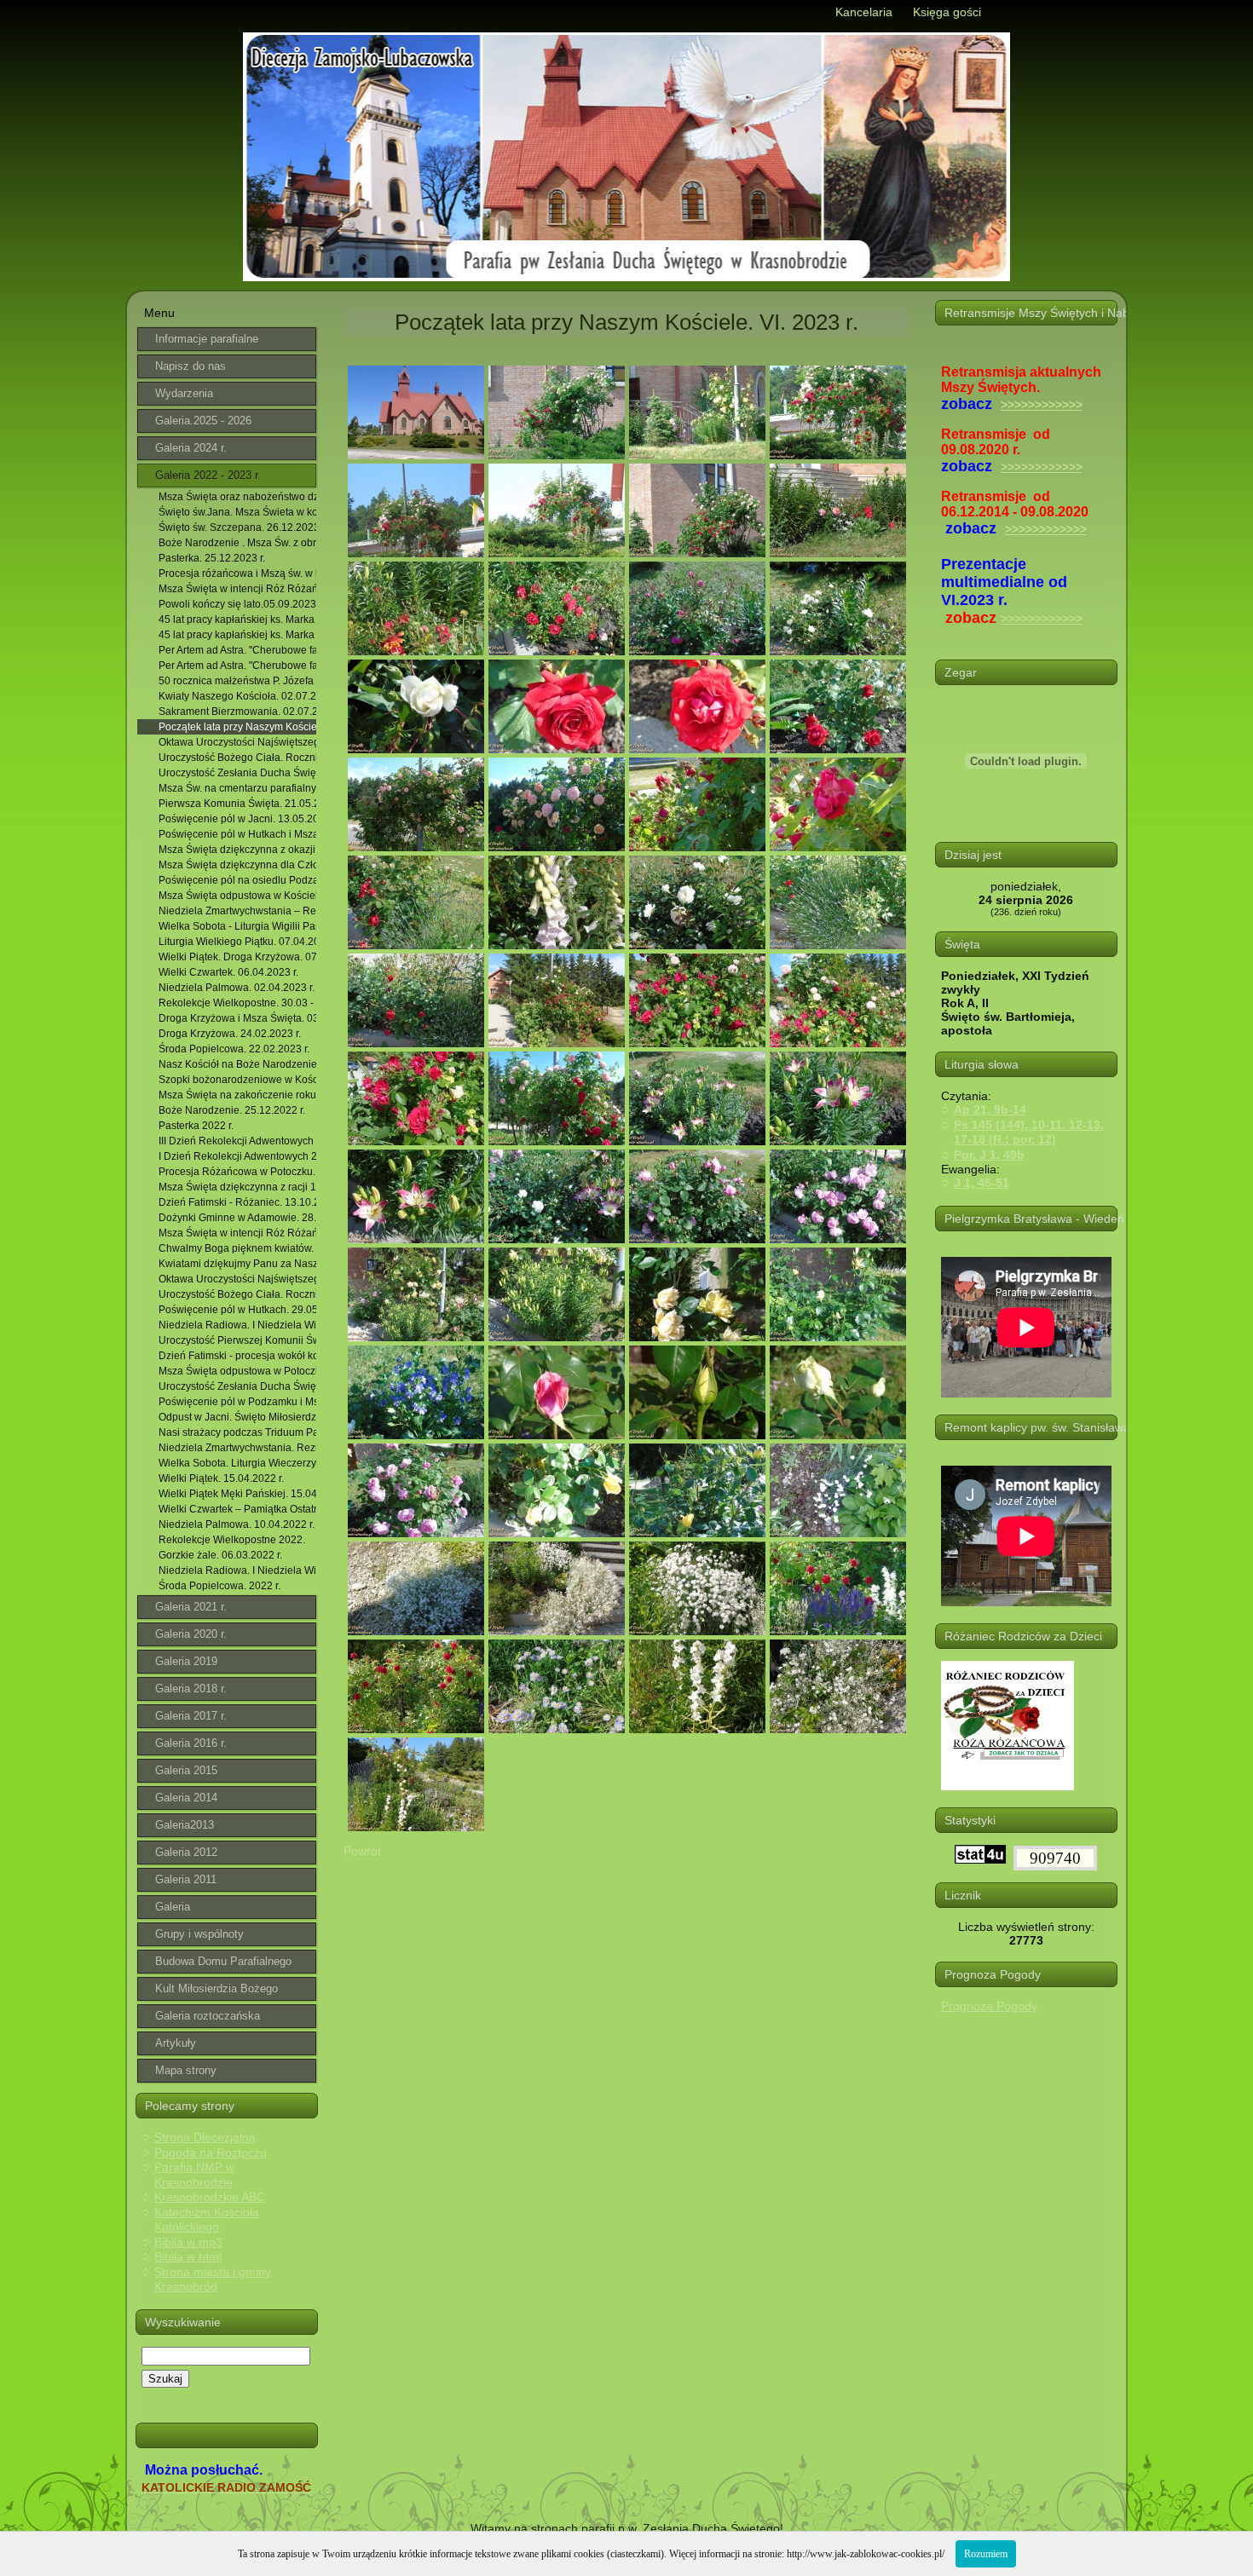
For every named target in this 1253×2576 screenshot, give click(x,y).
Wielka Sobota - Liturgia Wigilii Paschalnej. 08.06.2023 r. (237, 926)
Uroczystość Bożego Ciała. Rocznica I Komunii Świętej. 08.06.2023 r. (237, 758)
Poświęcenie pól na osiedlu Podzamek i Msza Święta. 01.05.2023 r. (237, 880)
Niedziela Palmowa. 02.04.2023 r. (237, 988)
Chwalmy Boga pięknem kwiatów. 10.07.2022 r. (237, 1248)
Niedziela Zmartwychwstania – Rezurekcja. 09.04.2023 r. (237, 911)
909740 (1055, 1858)
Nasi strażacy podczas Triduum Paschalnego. (237, 1432)
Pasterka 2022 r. (196, 1126)
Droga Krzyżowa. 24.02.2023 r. (230, 1034)
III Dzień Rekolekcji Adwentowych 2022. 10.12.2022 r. (237, 1141)
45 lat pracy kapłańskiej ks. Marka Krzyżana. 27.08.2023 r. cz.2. (237, 635)
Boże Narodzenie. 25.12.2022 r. (232, 1110)
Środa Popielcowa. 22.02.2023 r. (234, 1049)
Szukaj (165, 2379)
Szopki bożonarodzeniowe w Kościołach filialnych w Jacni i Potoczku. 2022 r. (237, 1080)
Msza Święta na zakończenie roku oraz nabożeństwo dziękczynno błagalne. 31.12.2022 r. (237, 1095)
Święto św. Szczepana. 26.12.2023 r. (237, 527)
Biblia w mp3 (188, 2242)
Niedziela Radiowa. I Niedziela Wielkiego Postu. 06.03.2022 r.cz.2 (237, 1570)
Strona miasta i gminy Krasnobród (213, 2279)
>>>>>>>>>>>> (1042, 405)
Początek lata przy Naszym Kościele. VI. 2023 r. (237, 727)
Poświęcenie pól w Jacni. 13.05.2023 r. (237, 819)
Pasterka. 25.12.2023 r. (212, 558)
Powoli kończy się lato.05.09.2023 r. (237, 604)
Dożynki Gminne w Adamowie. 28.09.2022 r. (237, 1218)
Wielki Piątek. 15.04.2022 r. (221, 1478)
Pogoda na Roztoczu (211, 2152)
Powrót (362, 1851)
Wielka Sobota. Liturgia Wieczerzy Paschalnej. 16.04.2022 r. (237, 1463)
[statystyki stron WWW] (980, 1859)
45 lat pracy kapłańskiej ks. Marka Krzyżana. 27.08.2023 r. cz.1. (237, 620)
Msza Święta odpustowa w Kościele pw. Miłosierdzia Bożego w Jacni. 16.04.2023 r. (237, 896)
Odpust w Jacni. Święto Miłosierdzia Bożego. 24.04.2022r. (237, 1417)
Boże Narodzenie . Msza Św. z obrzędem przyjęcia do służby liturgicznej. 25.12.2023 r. (237, 543)
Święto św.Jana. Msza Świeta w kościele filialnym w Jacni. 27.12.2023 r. (237, 512)
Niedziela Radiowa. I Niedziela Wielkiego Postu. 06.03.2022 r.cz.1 (237, 1325)
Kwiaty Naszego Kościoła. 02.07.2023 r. (237, 696)
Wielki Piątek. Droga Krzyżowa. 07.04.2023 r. (237, 957)
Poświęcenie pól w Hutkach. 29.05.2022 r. (237, 1310)
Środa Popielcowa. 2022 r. (219, 1586)
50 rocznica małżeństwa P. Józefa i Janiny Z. (237, 681)
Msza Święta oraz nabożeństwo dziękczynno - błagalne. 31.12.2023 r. (237, 497)
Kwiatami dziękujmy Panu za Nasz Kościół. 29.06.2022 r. (237, 1264)
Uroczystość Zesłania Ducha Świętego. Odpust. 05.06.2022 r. (237, 1386)
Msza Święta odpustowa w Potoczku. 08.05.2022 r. (237, 1371)
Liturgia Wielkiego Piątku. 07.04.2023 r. (237, 942)
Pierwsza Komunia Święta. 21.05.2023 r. (237, 804)
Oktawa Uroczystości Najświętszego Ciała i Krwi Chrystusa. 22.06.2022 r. (237, 1279)
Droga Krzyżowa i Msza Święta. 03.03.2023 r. (237, 1018)
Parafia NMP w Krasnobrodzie (194, 2175)
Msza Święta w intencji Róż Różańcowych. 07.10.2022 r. (237, 589)
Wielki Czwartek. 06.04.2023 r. (228, 972)
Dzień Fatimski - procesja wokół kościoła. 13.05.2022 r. (237, 1356)
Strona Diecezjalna (205, 2137)
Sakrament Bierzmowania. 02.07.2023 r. (237, 712)
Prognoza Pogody (989, 2006)
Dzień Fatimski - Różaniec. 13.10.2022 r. (237, 1202)
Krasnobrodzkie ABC (210, 2197)
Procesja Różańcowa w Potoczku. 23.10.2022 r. (237, 1172)
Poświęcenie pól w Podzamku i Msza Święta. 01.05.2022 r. (237, 1402)
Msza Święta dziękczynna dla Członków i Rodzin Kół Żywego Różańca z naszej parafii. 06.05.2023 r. (237, 865)
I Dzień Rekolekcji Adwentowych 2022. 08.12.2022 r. (237, 1156)
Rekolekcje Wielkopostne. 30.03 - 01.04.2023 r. (237, 1003)
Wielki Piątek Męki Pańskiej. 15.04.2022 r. (237, 1494)
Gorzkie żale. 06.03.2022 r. (220, 1555)
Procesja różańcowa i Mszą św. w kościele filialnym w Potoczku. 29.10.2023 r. (237, 573)
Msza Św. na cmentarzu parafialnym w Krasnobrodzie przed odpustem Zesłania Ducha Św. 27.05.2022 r (237, 788)
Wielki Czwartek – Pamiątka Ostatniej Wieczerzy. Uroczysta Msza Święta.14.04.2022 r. (237, 1509)
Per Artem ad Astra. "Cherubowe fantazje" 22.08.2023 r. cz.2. (237, 666)
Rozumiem (986, 2554)
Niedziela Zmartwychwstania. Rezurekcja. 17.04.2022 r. (237, 1448)
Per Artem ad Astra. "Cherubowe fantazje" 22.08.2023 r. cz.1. (237, 650)
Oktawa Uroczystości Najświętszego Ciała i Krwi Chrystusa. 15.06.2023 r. (237, 742)
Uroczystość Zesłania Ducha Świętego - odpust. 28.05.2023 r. (237, 773)
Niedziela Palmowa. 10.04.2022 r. (237, 1524)
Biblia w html (188, 2256)
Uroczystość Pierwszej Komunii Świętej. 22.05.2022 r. (237, 1340)
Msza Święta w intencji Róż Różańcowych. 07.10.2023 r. (237, 1233)
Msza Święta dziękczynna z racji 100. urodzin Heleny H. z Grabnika (237, 1187)
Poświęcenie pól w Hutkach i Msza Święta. (237, 834)
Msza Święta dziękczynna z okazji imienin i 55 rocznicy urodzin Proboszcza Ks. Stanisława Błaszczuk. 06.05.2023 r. (237, 850)
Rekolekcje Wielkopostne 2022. (232, 1540)
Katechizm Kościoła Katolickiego (207, 2220)
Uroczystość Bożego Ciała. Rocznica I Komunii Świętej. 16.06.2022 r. (237, 1294)
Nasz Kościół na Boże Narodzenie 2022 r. (237, 1064)
